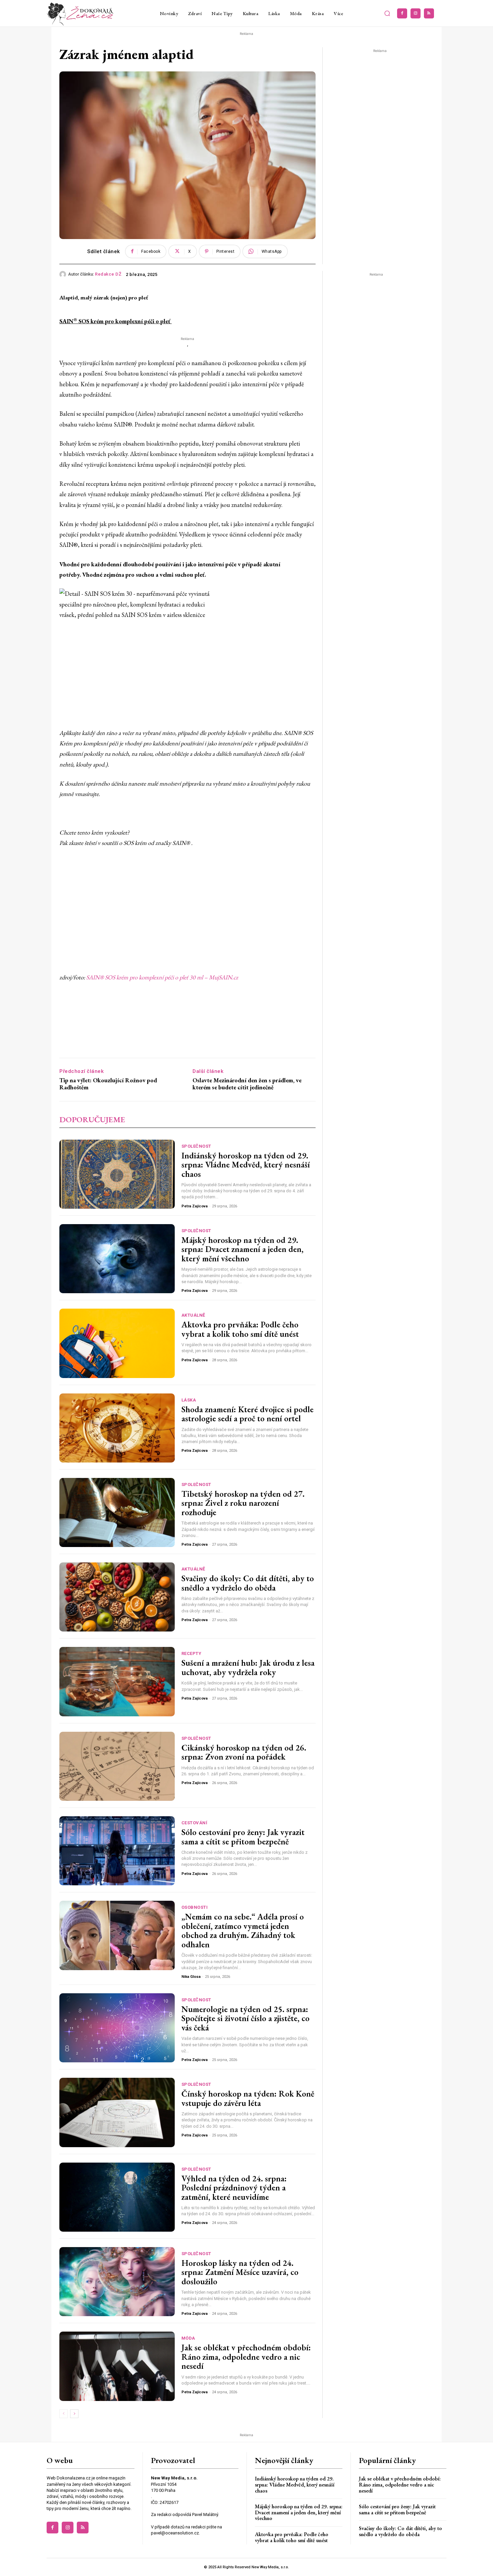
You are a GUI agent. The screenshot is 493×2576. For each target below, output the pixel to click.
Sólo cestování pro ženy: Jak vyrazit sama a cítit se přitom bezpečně (243, 1837)
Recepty (191, 1653)
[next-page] (74, 2414)
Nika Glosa (191, 1977)
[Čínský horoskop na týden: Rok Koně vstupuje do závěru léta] (117, 2112)
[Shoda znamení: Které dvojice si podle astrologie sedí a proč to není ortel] (117, 1428)
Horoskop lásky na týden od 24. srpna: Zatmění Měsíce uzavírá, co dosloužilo (240, 2272)
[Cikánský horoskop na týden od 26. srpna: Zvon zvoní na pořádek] (117, 1766)
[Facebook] (402, 13)
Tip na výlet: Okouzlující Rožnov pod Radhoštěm (108, 1084)
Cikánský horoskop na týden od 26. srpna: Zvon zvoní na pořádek (244, 1752)
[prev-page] (64, 2414)
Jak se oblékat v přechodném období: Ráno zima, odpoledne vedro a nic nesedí (246, 2357)
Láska (189, 1400)
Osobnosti (195, 1907)
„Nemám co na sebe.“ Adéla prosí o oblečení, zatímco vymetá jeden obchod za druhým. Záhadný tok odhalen (243, 1930)
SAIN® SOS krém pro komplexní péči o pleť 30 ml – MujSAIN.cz (162, 977)
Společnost (196, 1146)
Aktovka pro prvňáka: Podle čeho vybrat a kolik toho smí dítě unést (240, 1329)
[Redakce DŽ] (64, 274)
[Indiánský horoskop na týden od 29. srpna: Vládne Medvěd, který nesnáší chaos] (117, 1174)
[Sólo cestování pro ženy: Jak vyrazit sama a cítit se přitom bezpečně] (117, 1851)
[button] (387, 13)
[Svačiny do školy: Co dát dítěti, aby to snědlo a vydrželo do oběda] (117, 1597)
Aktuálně (193, 1315)
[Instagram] (416, 13)
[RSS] (429, 13)
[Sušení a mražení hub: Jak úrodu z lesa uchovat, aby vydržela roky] (117, 1681)
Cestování (195, 1823)
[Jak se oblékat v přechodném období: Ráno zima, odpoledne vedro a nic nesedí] (117, 2366)
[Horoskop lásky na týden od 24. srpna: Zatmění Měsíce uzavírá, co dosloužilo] (117, 2282)
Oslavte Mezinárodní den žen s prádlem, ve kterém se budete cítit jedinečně (247, 1084)
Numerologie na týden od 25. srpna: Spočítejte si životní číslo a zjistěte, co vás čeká (245, 2018)
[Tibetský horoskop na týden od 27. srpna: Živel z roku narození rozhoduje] (117, 1512)
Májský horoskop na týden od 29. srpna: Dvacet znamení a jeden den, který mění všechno (242, 1249)
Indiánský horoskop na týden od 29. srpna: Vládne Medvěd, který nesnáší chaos (246, 1165)
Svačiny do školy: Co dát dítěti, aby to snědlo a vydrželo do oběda (248, 1583)
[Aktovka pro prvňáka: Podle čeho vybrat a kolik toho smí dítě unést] (117, 1343)
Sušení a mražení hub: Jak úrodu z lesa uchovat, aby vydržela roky (248, 1667)
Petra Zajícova (195, 1206)
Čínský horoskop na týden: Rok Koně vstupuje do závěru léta (248, 2098)
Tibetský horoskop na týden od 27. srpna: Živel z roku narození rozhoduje (243, 1503)
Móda (188, 2338)
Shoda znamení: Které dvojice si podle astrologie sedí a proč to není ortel (248, 1414)
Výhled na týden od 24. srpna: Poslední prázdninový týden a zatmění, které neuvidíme (234, 2188)
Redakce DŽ (108, 274)
